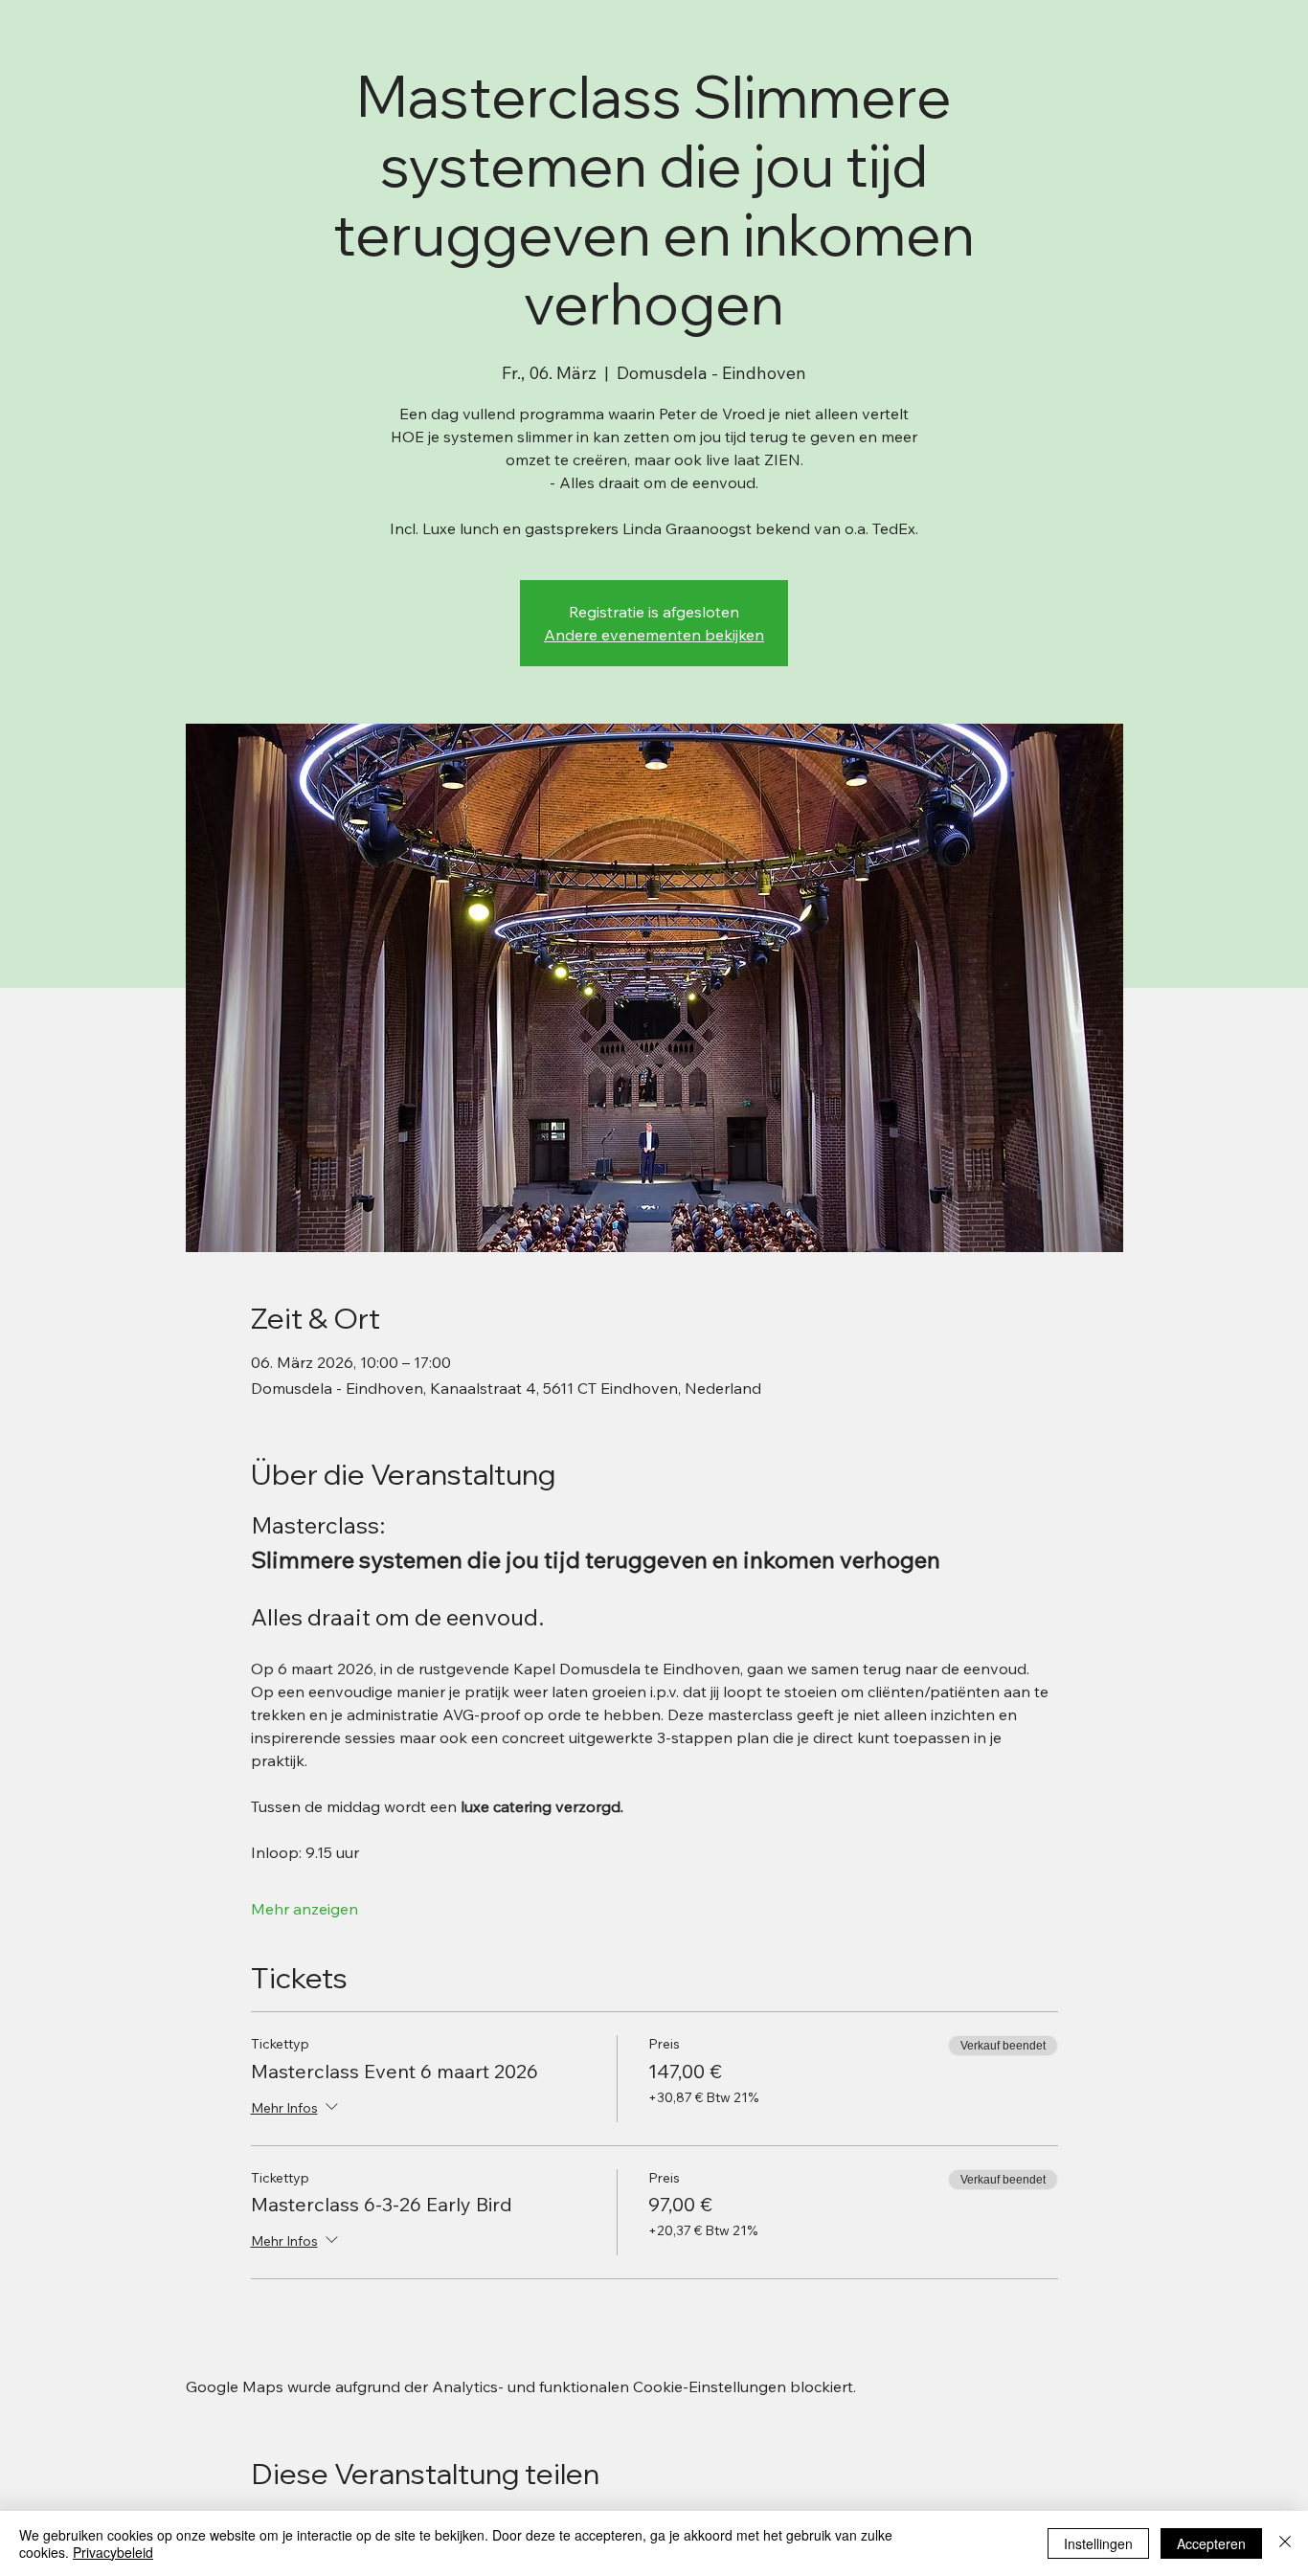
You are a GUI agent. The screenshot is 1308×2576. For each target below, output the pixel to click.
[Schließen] (1285, 2543)
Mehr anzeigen (304, 1909)
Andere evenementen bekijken (654, 635)
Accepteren (1211, 2543)
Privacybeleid (113, 2552)
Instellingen (1098, 2543)
